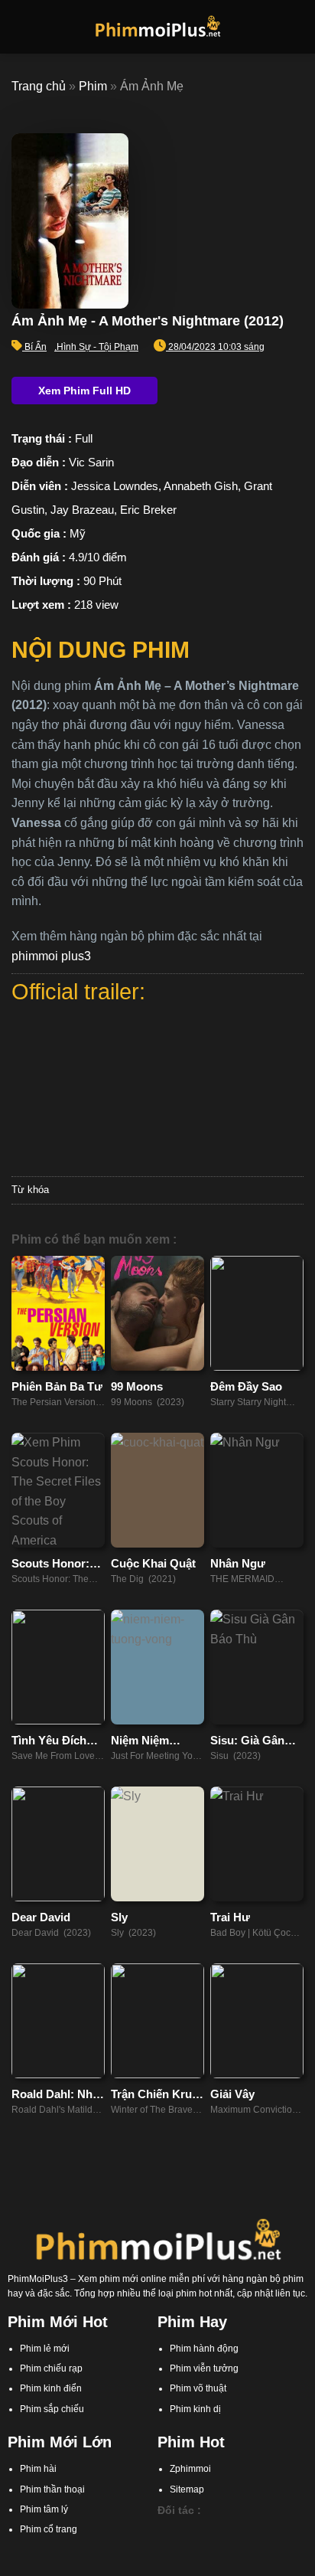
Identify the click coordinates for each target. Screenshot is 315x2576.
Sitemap (187, 2489)
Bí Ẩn (36, 347)
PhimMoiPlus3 (38, 2279)
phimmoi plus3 (51, 956)
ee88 (240, 2545)
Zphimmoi (190, 2469)
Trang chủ (39, 86)
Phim (93, 86)
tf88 (165, 2531)
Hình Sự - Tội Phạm (97, 347)
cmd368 (245, 2531)
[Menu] (21, 26)
